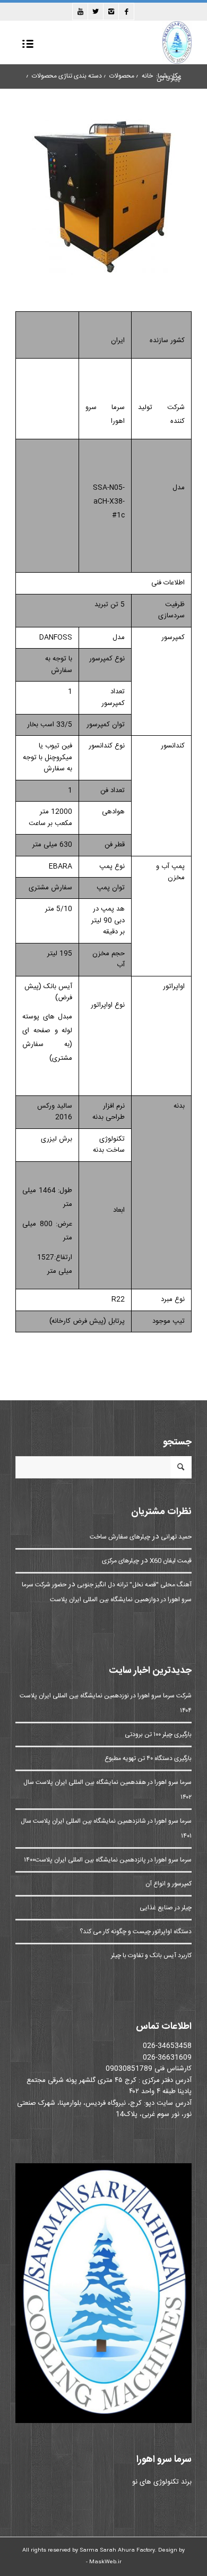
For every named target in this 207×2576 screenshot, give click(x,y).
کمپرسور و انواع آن (169, 1884)
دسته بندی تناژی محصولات (67, 76)
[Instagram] (111, 11)
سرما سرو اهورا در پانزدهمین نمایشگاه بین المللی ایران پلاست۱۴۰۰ (108, 1860)
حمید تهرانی (176, 1537)
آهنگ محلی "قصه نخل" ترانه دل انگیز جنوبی (134, 1585)
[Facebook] (126, 11)
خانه (147, 76)
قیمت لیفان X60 (171, 1561)
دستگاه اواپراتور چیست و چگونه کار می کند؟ (136, 1932)
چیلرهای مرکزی (120, 1561)
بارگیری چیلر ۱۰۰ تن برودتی (158, 1735)
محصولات (122, 76)
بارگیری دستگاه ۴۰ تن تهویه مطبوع (148, 1758)
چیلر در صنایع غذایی (166, 1908)
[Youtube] (80, 11)
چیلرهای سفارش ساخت (120, 1537)
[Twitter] (96, 11)
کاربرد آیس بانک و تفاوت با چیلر (151, 1956)
